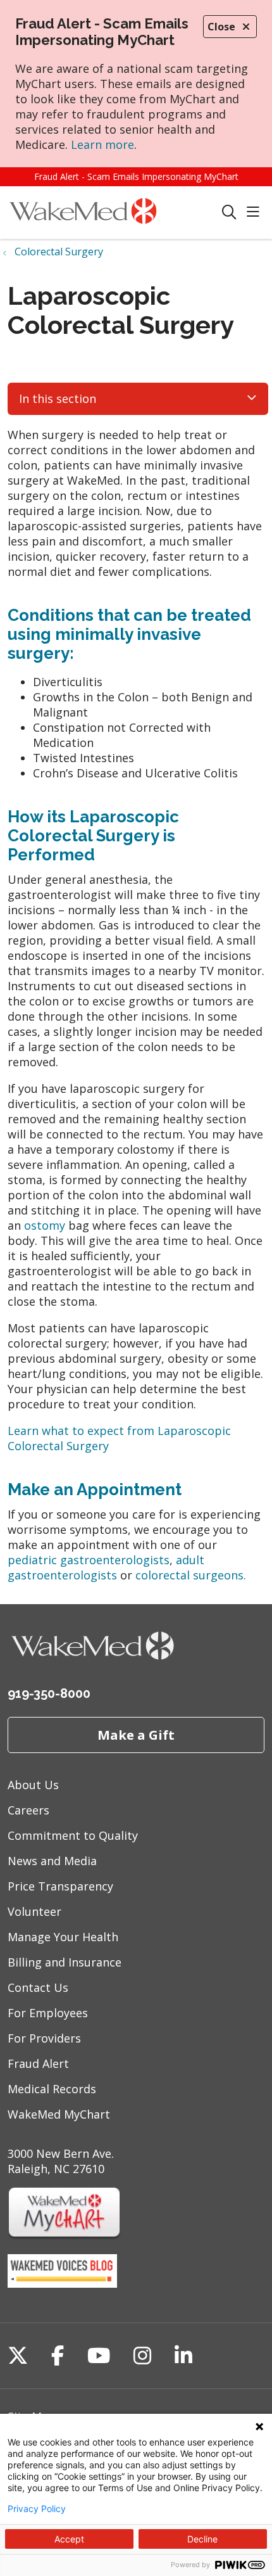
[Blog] (62, 2283)
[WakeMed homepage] (114, 213)
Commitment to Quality (73, 1835)
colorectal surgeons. (191, 1575)
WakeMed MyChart (59, 2114)
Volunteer (34, 1911)
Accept (69, 2539)
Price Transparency (60, 1886)
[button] (256, 213)
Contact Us (38, 1987)
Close (221, 27)
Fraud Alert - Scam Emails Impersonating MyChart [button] (136, 176)
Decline (202, 2539)
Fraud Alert (38, 2063)
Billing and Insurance (65, 1962)
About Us (33, 1785)
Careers (28, 1810)
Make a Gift (136, 1735)
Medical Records (52, 2089)
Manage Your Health (63, 1937)
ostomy (46, 1225)
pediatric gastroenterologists (89, 1560)
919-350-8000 (49, 1693)
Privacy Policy (37, 2509)
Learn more (102, 144)
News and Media (52, 1861)
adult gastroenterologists (106, 1567)
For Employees (48, 2013)
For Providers (44, 2038)
